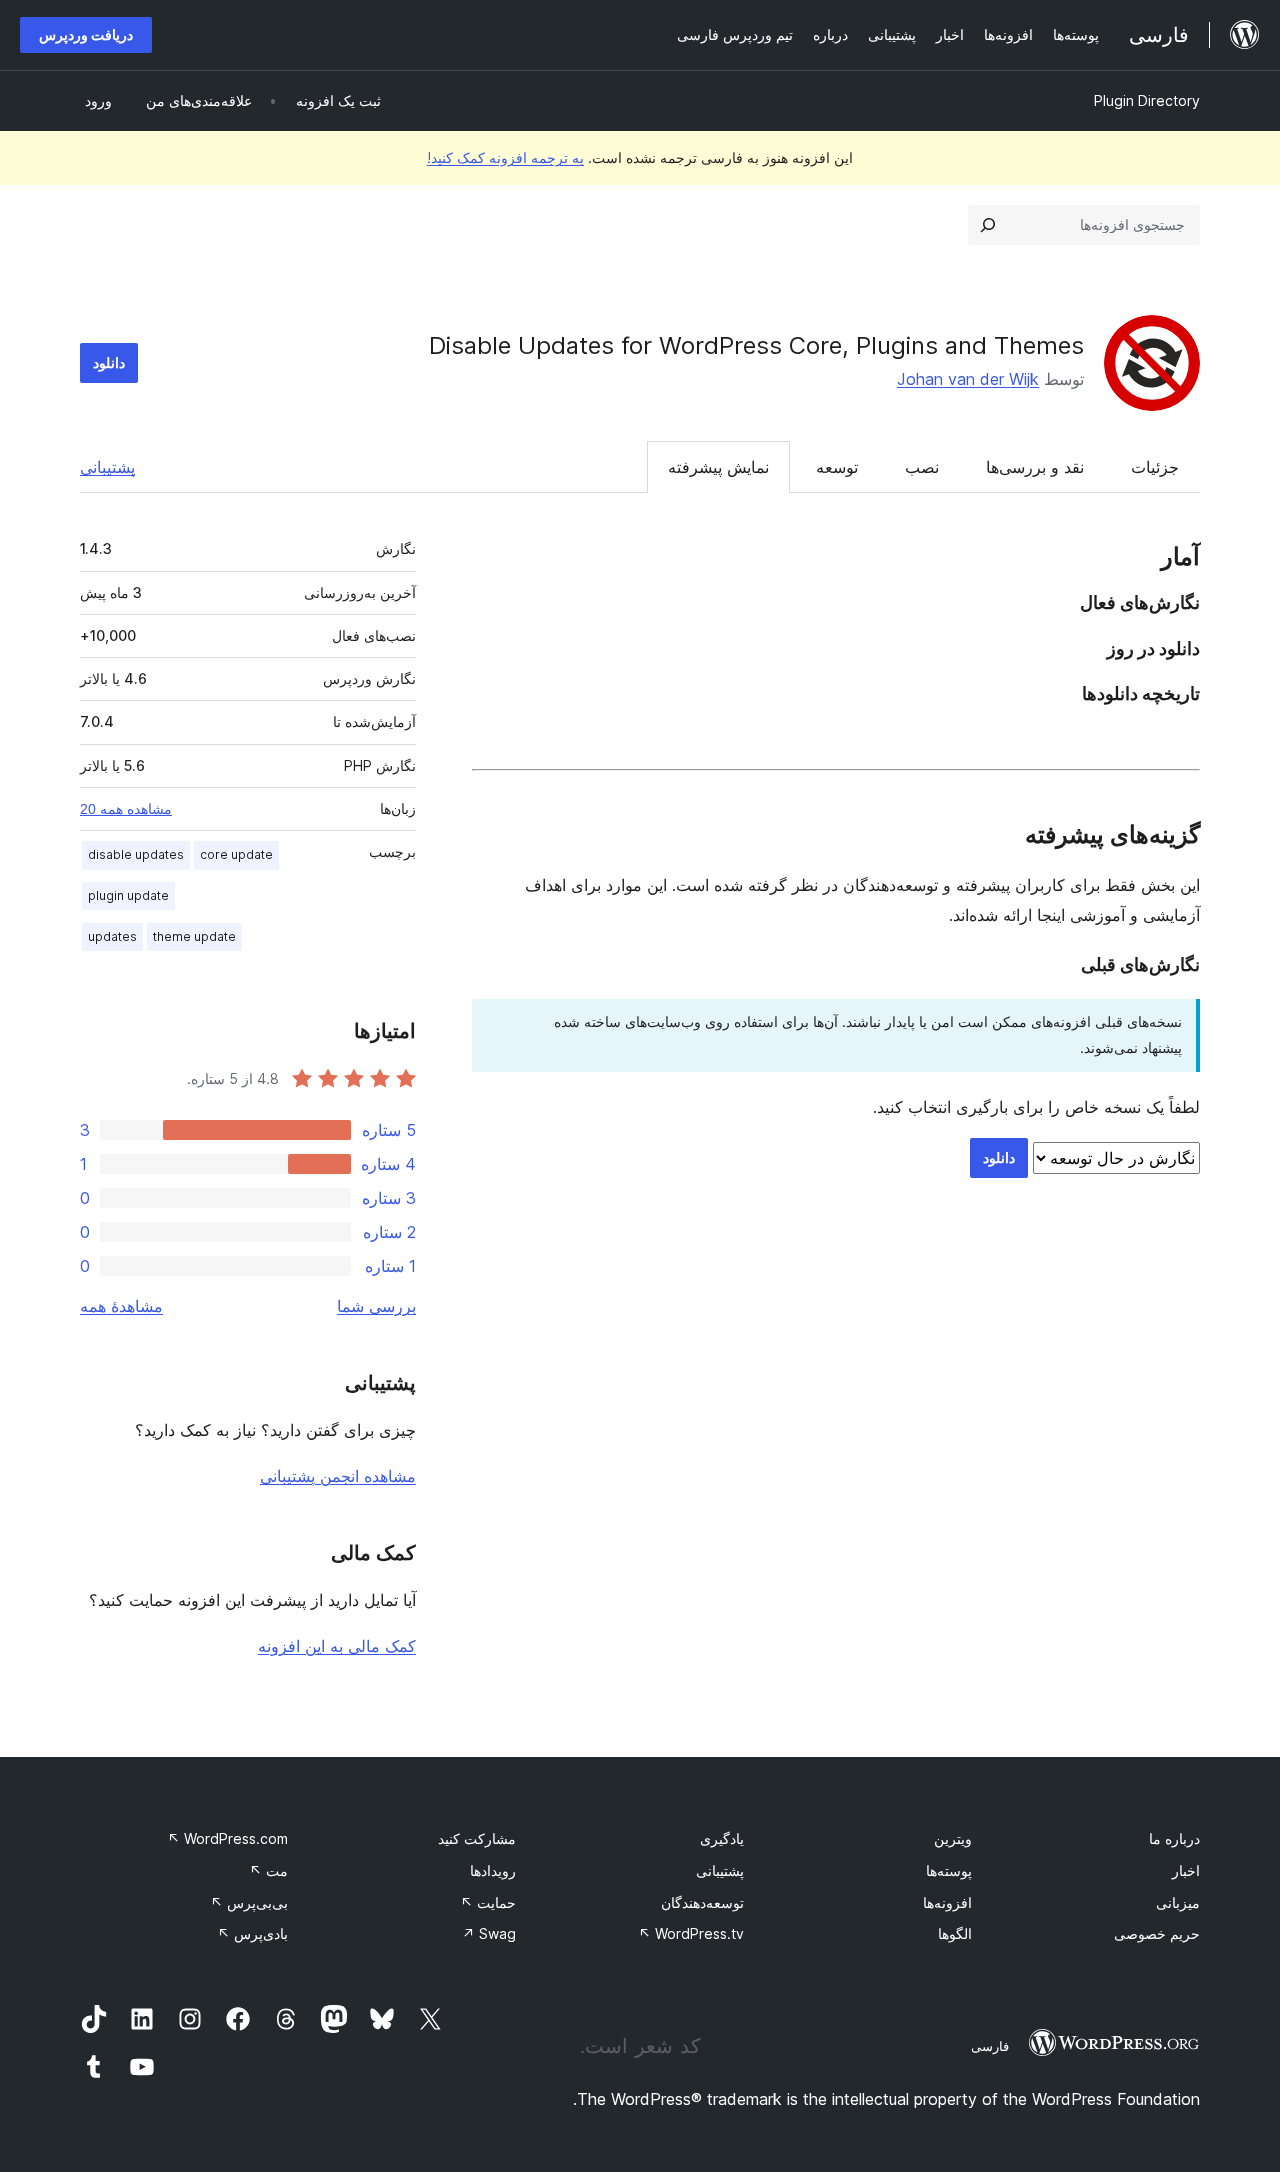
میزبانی (1178, 1902)
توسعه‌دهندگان (702, 1902)
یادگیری (722, 1838)
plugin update (128, 895)
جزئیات (1155, 467)
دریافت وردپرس (86, 34)
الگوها (955, 1933)
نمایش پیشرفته (718, 467)
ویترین (953, 1838)
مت (268, 1870)
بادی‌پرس (252, 1933)
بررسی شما (376, 1306)
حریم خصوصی (1157, 1933)
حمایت (488, 1902)
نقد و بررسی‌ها (1035, 467)
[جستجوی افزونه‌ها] (988, 225)
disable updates (136, 854)
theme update (194, 936)
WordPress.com (227, 1838)
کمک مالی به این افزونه (337, 1646)
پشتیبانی (107, 467)
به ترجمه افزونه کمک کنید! (505, 157)
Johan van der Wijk (968, 379)
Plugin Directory (1147, 100)
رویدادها (493, 1870)
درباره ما (1174, 1838)
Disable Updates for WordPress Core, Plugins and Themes (756, 345)
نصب (922, 467)
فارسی (990, 2046)
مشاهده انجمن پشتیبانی (338, 1476)
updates (112, 936)
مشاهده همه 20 (126, 809)
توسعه (837, 467)
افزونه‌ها (947, 1902)
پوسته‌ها (949, 1870)
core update (236, 854)
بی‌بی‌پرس (249, 1902)
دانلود (109, 362)
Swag (489, 1933)
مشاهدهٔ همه (121, 1306)
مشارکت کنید (477, 1838)
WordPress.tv (691, 1933)
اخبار (1186, 1870)
